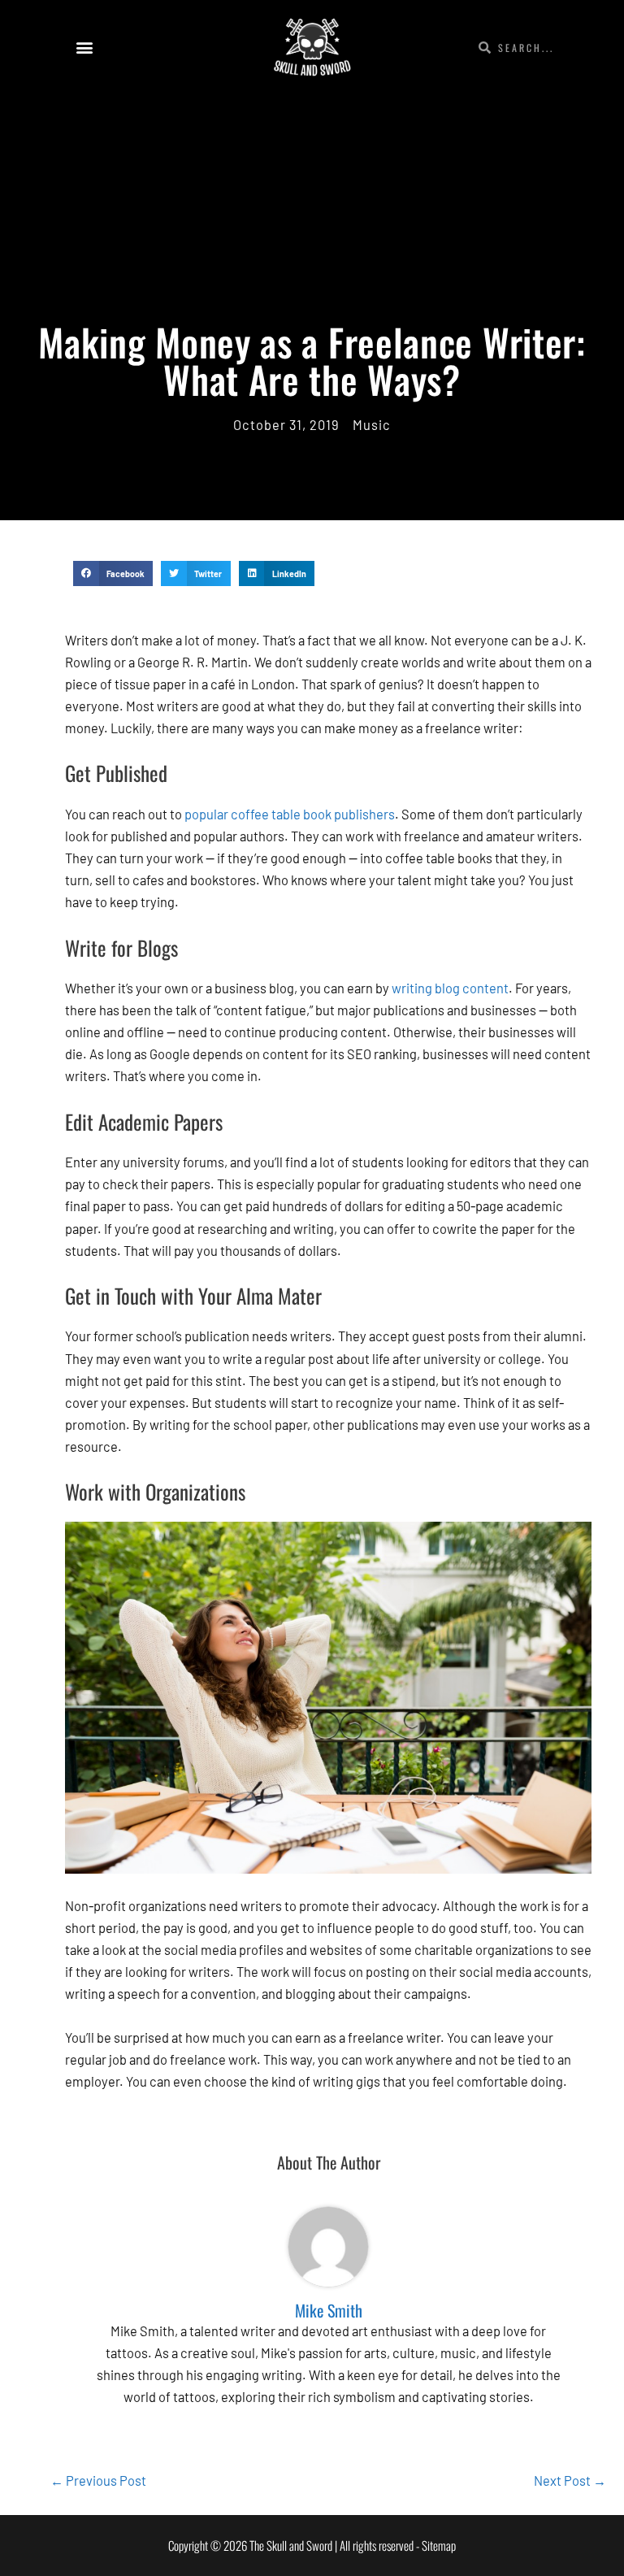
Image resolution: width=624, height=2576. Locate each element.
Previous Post (98, 2480)
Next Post (570, 2480)
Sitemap (439, 2545)
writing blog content (450, 988)
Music (372, 425)
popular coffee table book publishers (290, 814)
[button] (84, 48)
